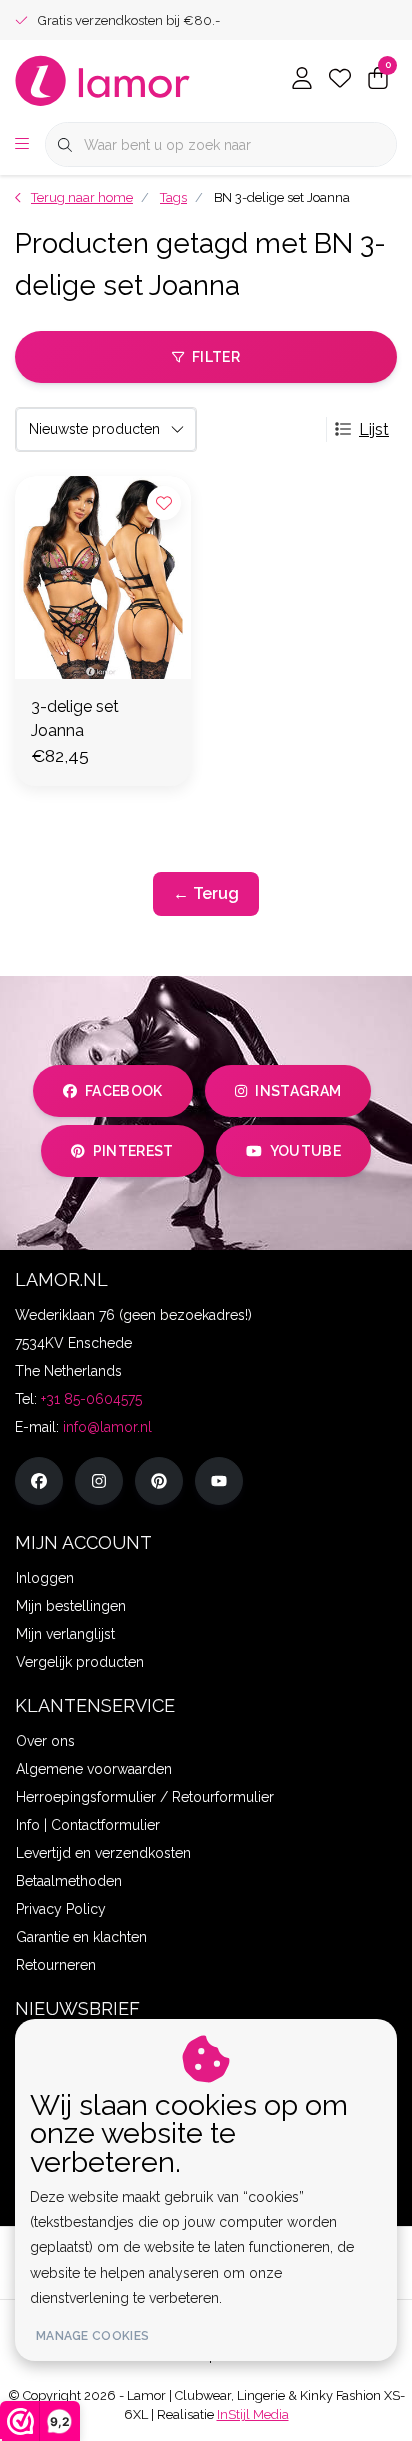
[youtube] (219, 1481)
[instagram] (99, 1481)
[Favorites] (340, 80)
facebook (124, 1091)
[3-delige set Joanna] (103, 577)
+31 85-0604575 (91, 1399)
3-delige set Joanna (75, 718)
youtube (305, 1151)
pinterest (133, 1151)
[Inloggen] (302, 80)
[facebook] (39, 1481)
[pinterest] (159, 1481)
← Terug (206, 893)
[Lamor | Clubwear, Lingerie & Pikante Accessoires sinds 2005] (103, 79)
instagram (298, 1091)
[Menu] (22, 145)
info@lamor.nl (107, 1427)
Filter (216, 357)
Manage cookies (92, 2336)
